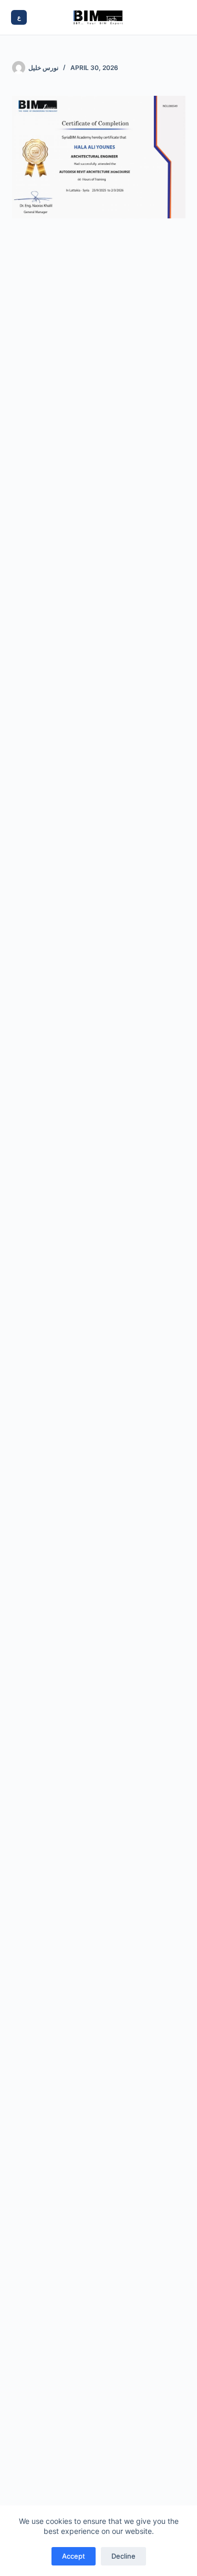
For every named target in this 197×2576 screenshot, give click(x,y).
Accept (74, 2556)
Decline (123, 2556)
